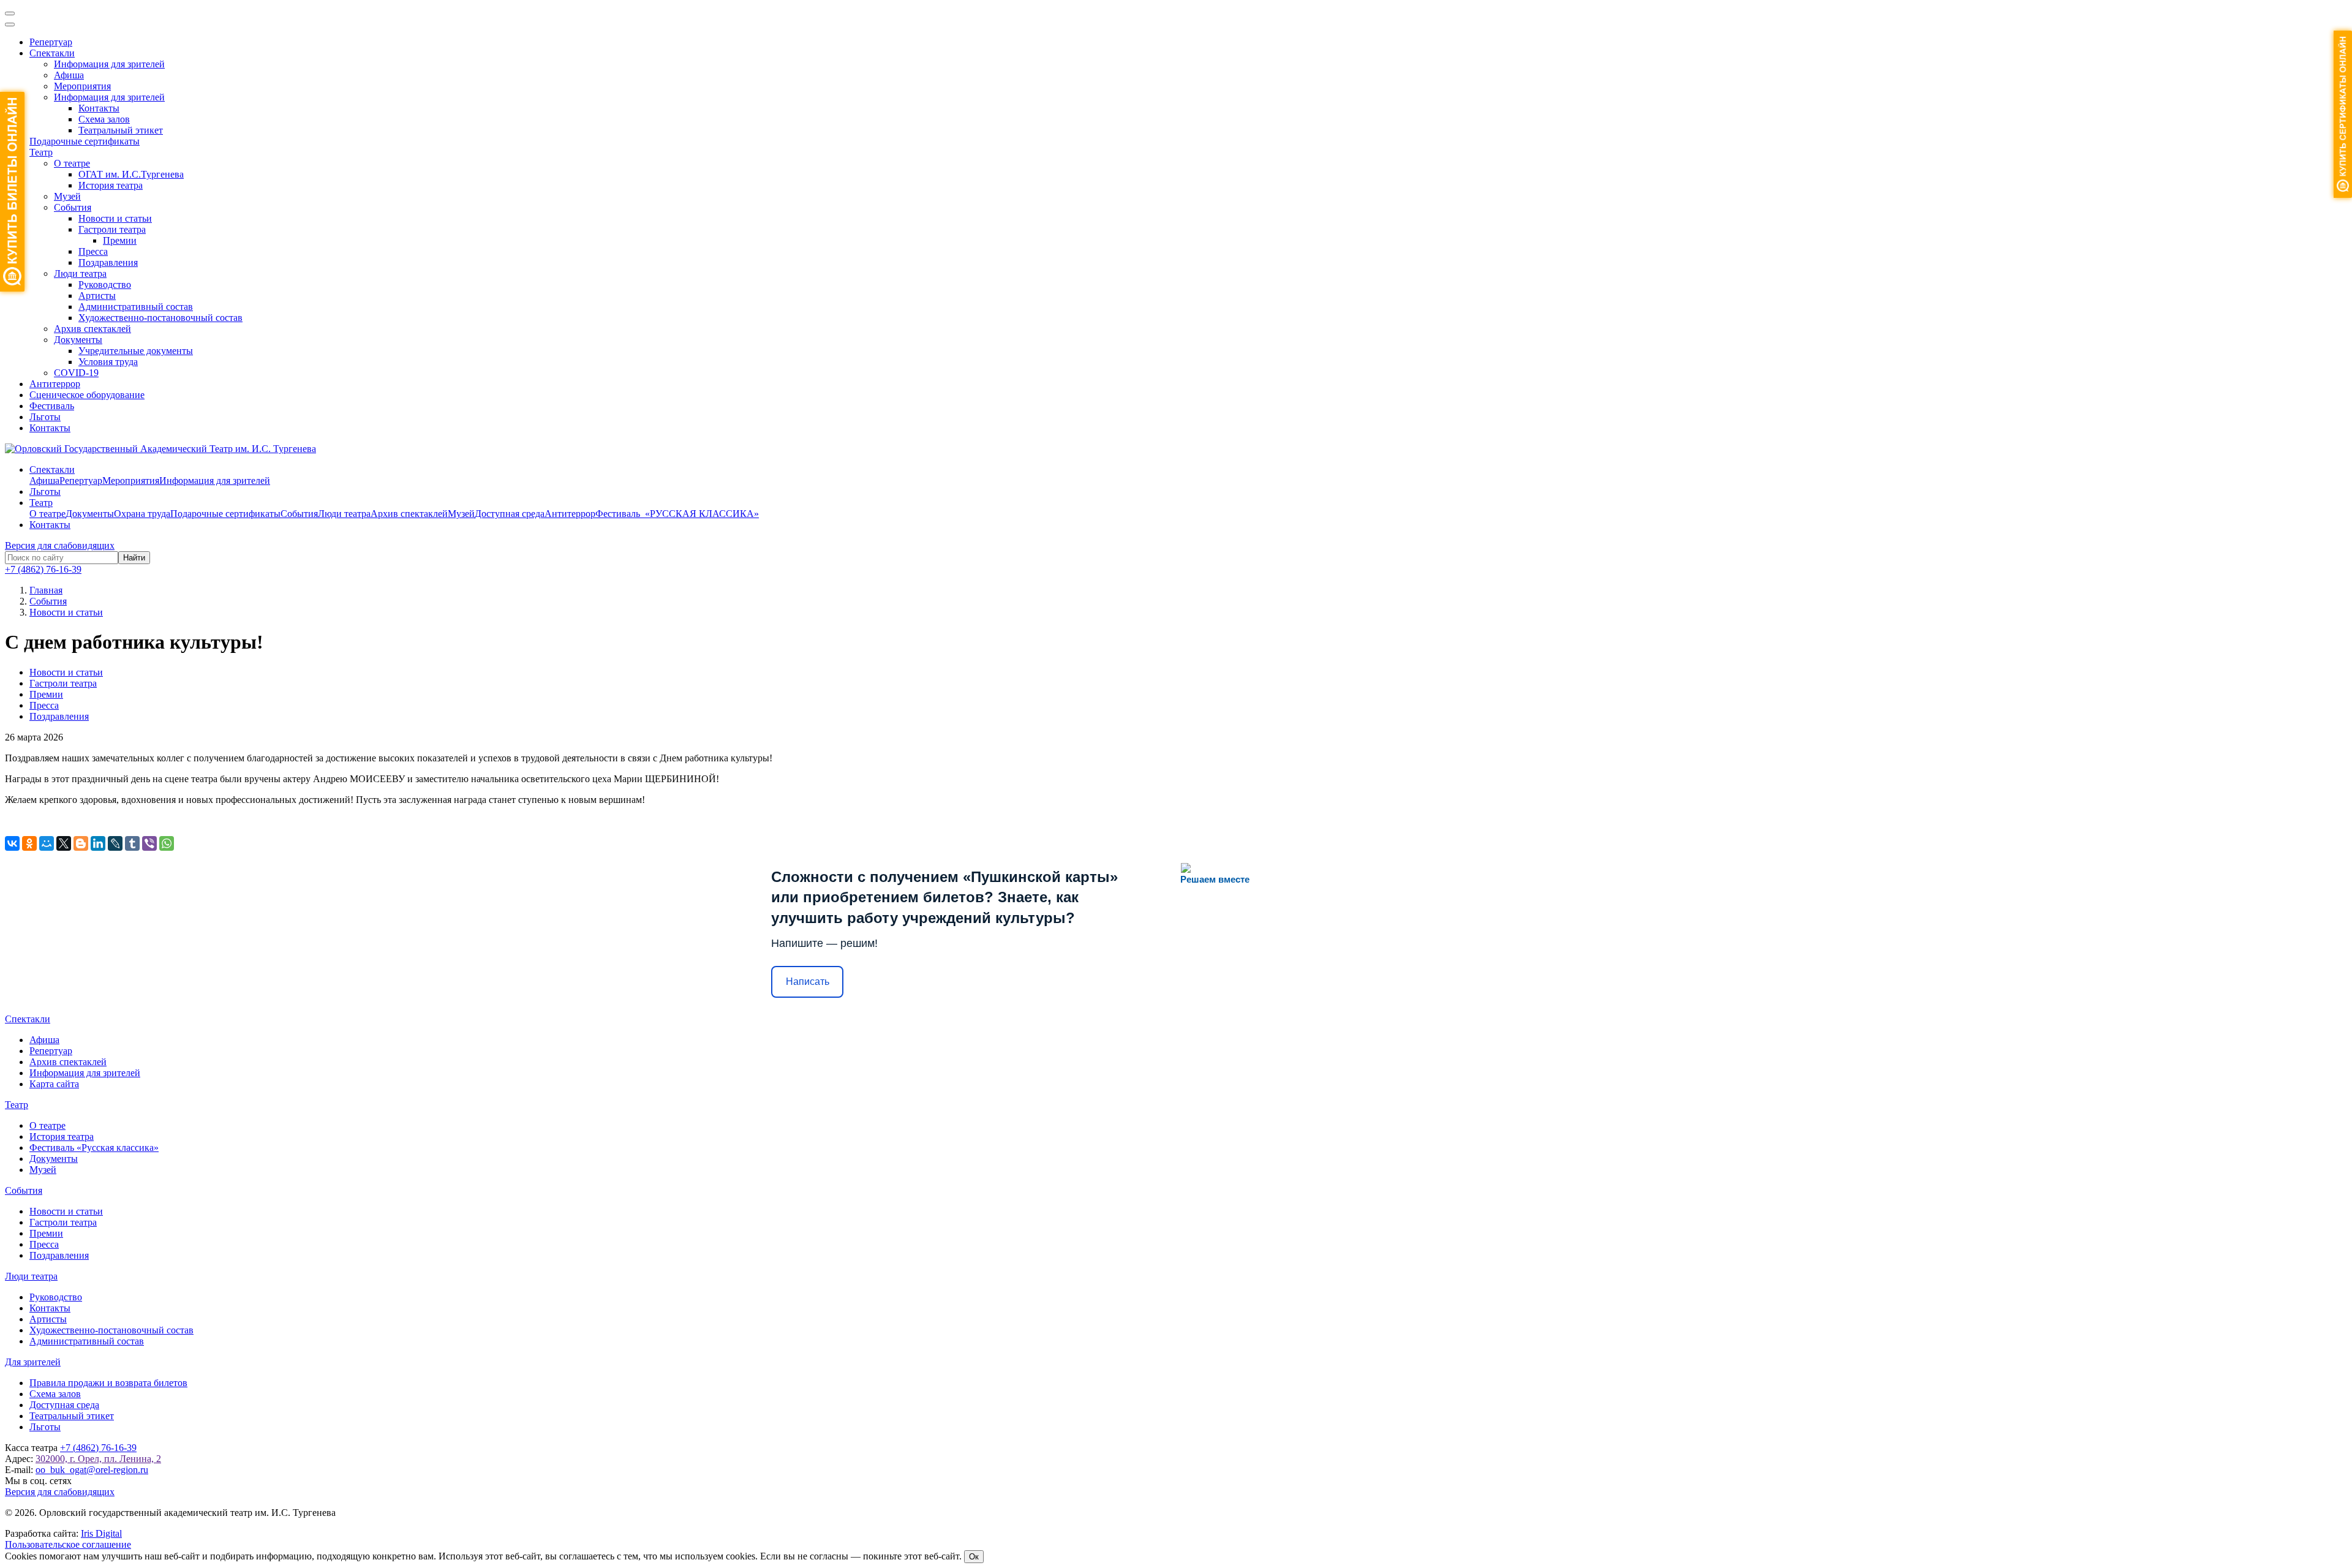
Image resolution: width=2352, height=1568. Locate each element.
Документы (78, 340)
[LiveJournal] (115, 843)
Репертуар (51, 42)
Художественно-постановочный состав (160, 318)
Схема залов (104, 119)
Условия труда (108, 362)
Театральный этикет (121, 130)
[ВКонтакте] (12, 843)
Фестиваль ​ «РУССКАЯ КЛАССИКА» (677, 514)
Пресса (93, 251)
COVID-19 (76, 373)
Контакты (99, 108)
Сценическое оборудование (87, 395)
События (73, 207)
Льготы (45, 417)
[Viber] (149, 843)
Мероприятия (82, 86)
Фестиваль (52, 406)
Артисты (97, 296)
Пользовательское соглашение (68, 1544)
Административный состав (136, 307)
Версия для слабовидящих (60, 545)
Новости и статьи (115, 218)
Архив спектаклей (92, 329)
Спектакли (52, 53)
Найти (134, 558)
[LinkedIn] (98, 843)
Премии (120, 240)
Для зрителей (33, 1362)
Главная (46, 590)
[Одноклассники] (29, 843)
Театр (41, 152)
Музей (67, 196)
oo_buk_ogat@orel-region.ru (92, 1470)
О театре (72, 163)
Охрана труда (142, 514)
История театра (111, 185)
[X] (64, 843)
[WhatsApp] (167, 843)
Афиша (69, 75)
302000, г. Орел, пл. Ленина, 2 (98, 1459)
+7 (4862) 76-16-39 (43, 569)
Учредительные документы (136, 351)
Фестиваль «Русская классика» (94, 1148)
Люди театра (80, 273)
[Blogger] (81, 843)
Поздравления (108, 262)
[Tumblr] (132, 843)
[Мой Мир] (47, 843)
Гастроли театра (112, 229)
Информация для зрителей (109, 64)
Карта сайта (54, 1084)
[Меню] (10, 13)
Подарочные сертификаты (85, 141)
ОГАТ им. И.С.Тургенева (131, 174)
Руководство (105, 285)
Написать (808, 982)
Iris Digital (101, 1533)
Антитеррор (55, 384)
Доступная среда (510, 514)
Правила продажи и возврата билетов (108, 1383)
